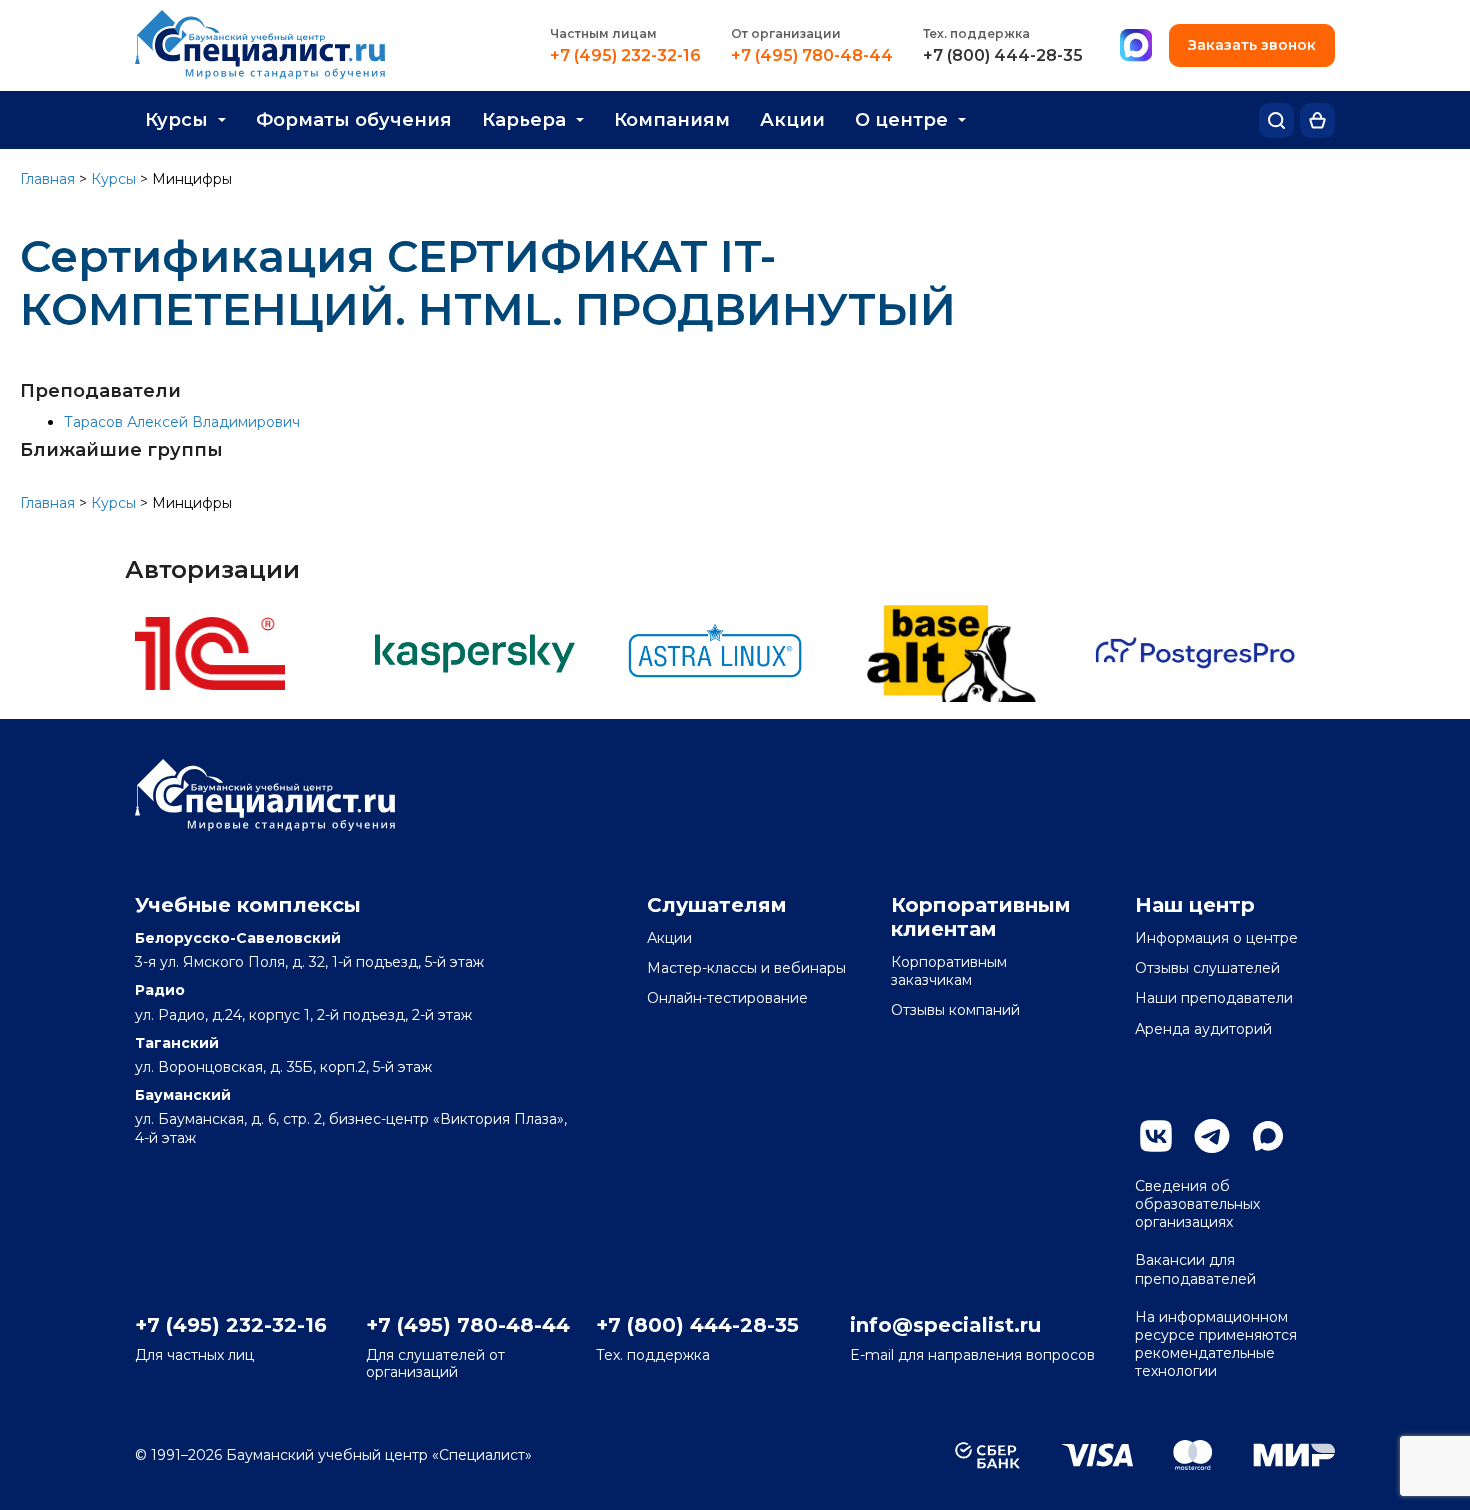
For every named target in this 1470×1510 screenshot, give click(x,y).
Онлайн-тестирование (727, 998)
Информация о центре (1216, 938)
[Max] (1136, 46)
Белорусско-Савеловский (238, 938)
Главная (47, 179)
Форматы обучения (354, 120)
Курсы (176, 120)
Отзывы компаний (955, 1010)
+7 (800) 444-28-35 (1003, 56)
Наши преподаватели (1214, 998)
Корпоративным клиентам (981, 917)
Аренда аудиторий (1203, 1029)
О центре (901, 120)
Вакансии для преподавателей (1195, 1269)
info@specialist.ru (945, 1325)
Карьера (524, 120)
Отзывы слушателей (1207, 968)
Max (1268, 1136)
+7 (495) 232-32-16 (625, 56)
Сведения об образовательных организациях (1197, 1204)
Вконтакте (1156, 1136)
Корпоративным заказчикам (949, 971)
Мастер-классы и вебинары (746, 968)
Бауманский (183, 1095)
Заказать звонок (1252, 45)
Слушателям (717, 905)
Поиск (1276, 120)
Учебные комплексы (248, 905)
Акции (792, 120)
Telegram (1212, 1136)
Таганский (177, 1043)
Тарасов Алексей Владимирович (182, 422)
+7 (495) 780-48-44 (812, 56)
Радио (160, 990)
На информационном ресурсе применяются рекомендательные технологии (1216, 1344)
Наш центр (1195, 905)
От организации (786, 33)
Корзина (1317, 120)
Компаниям (672, 120)
